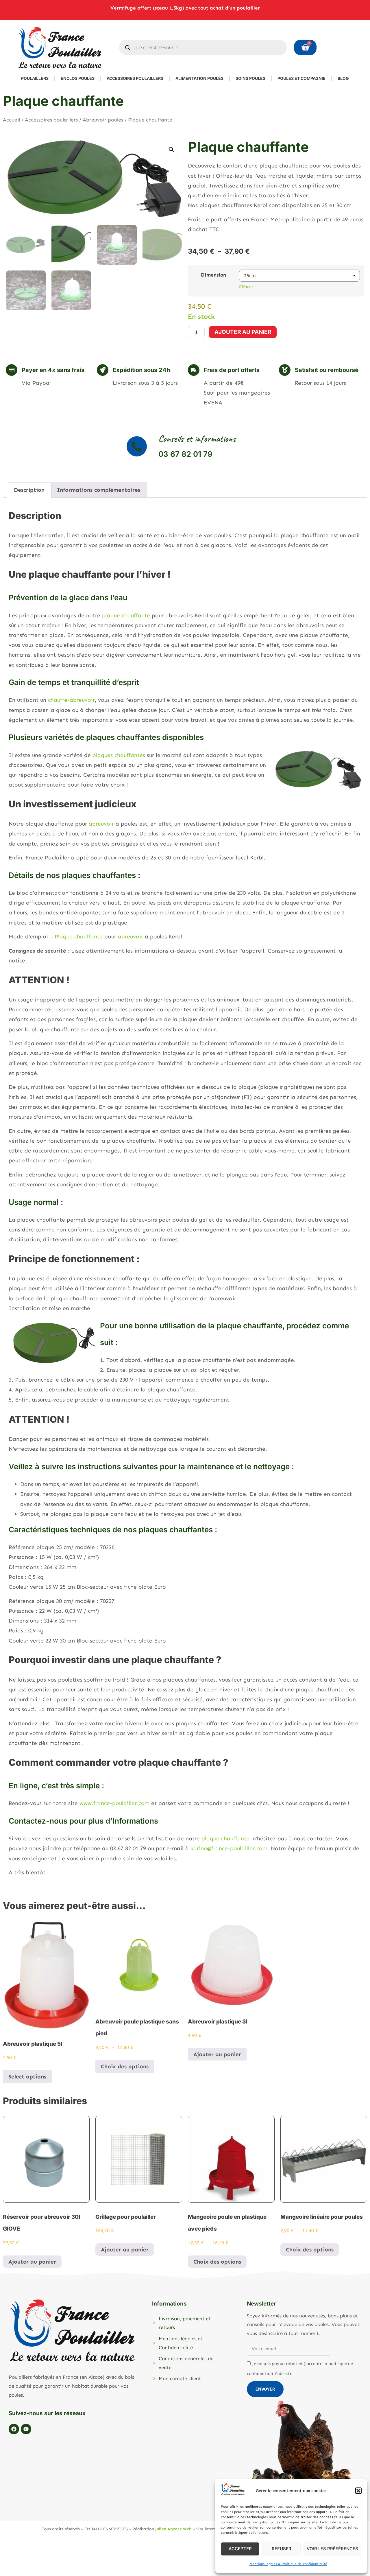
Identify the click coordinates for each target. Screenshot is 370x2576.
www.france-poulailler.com (114, 1803)
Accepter (240, 2549)
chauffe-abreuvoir (71, 700)
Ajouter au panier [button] (217, 2054)
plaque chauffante (126, 615)
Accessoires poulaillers (135, 78)
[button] (358, 2491)
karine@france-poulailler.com (229, 1848)
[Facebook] (14, 2429)
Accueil (11, 120)
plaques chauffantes (119, 755)
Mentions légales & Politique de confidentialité (288, 2564)
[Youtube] (26, 2429)
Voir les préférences (332, 2549)
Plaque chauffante (79, 937)
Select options (27, 2077)
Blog (343, 78)
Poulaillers (35, 78)
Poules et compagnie (301, 78)
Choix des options (125, 2066)
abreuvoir (102, 824)
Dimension (213, 275)
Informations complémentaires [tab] (99, 490)
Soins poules (250, 78)
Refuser (282, 2549)
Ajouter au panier (243, 332)
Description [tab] (29, 490)
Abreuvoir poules (103, 120)
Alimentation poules (199, 78)
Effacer (246, 287)
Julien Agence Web (173, 2529)
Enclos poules (78, 78)
